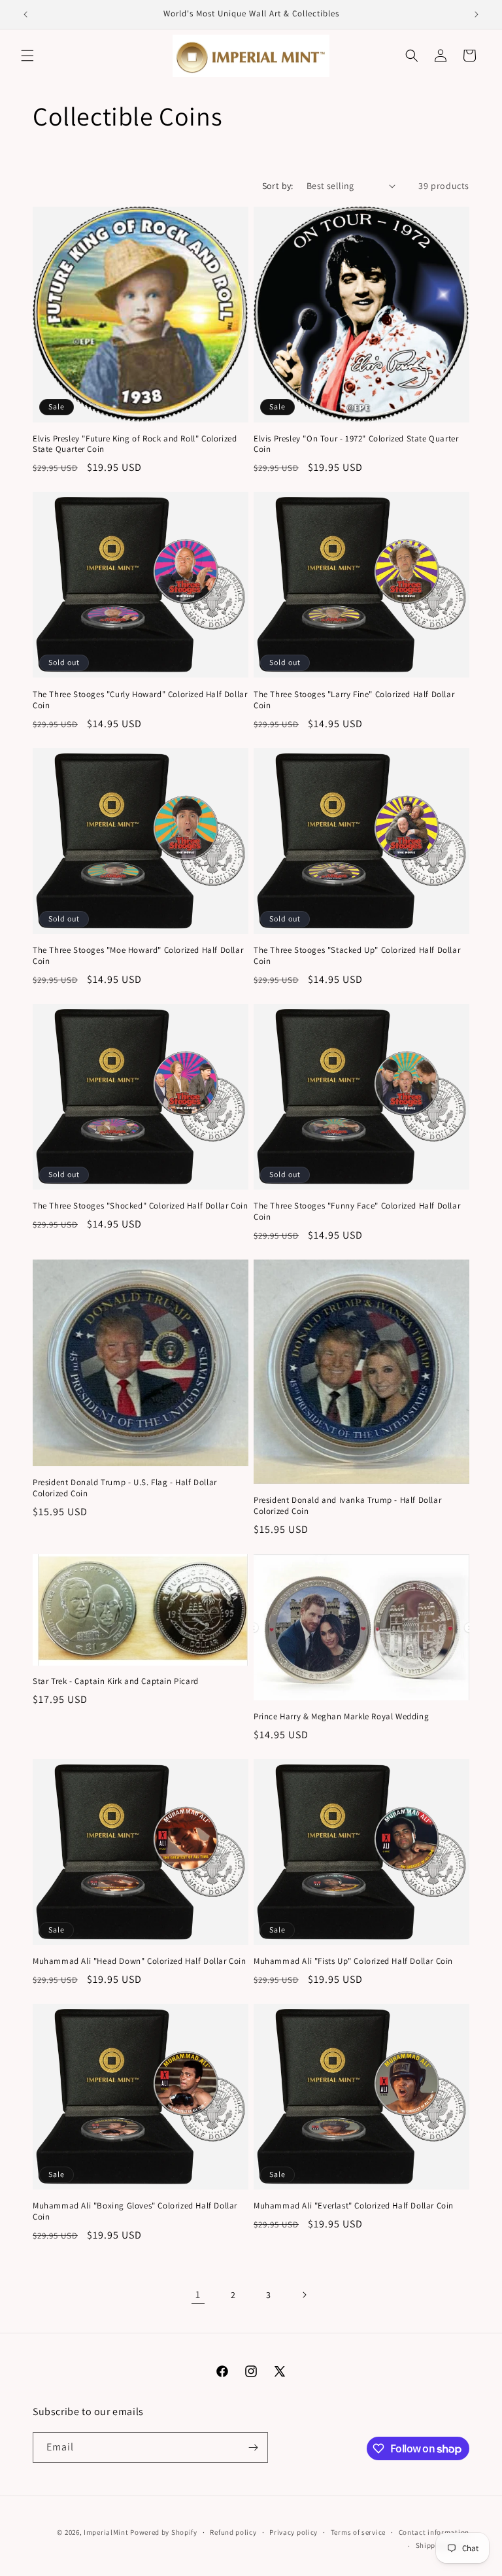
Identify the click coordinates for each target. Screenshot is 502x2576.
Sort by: (278, 186)
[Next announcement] (477, 14)
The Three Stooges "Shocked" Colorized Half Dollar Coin (140, 1206)
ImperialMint (106, 2532)
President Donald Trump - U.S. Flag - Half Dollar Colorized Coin (125, 1488)
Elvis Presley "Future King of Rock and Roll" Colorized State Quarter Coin (135, 444)
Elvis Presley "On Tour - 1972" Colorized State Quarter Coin (356, 444)
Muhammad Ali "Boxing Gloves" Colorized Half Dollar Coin (135, 2211)
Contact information (434, 2532)
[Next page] (304, 2295)
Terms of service (358, 2532)
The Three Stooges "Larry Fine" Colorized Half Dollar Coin (354, 700)
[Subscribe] (253, 2447)
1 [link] (198, 2294)
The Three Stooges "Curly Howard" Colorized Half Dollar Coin (140, 700)
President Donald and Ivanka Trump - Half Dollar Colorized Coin (347, 1506)
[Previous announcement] (25, 14)
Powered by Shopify (164, 2532)
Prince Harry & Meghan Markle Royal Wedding (341, 1717)
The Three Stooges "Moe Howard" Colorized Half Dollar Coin (138, 956)
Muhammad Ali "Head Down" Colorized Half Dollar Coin (140, 1961)
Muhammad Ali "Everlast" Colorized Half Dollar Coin (354, 2206)
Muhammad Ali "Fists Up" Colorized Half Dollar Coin (353, 1961)
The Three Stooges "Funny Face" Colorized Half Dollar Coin (357, 1211)
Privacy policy (293, 2532)
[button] (27, 56)
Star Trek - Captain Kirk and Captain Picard (116, 1681)
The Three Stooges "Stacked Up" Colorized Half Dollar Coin (357, 956)
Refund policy (233, 2532)
